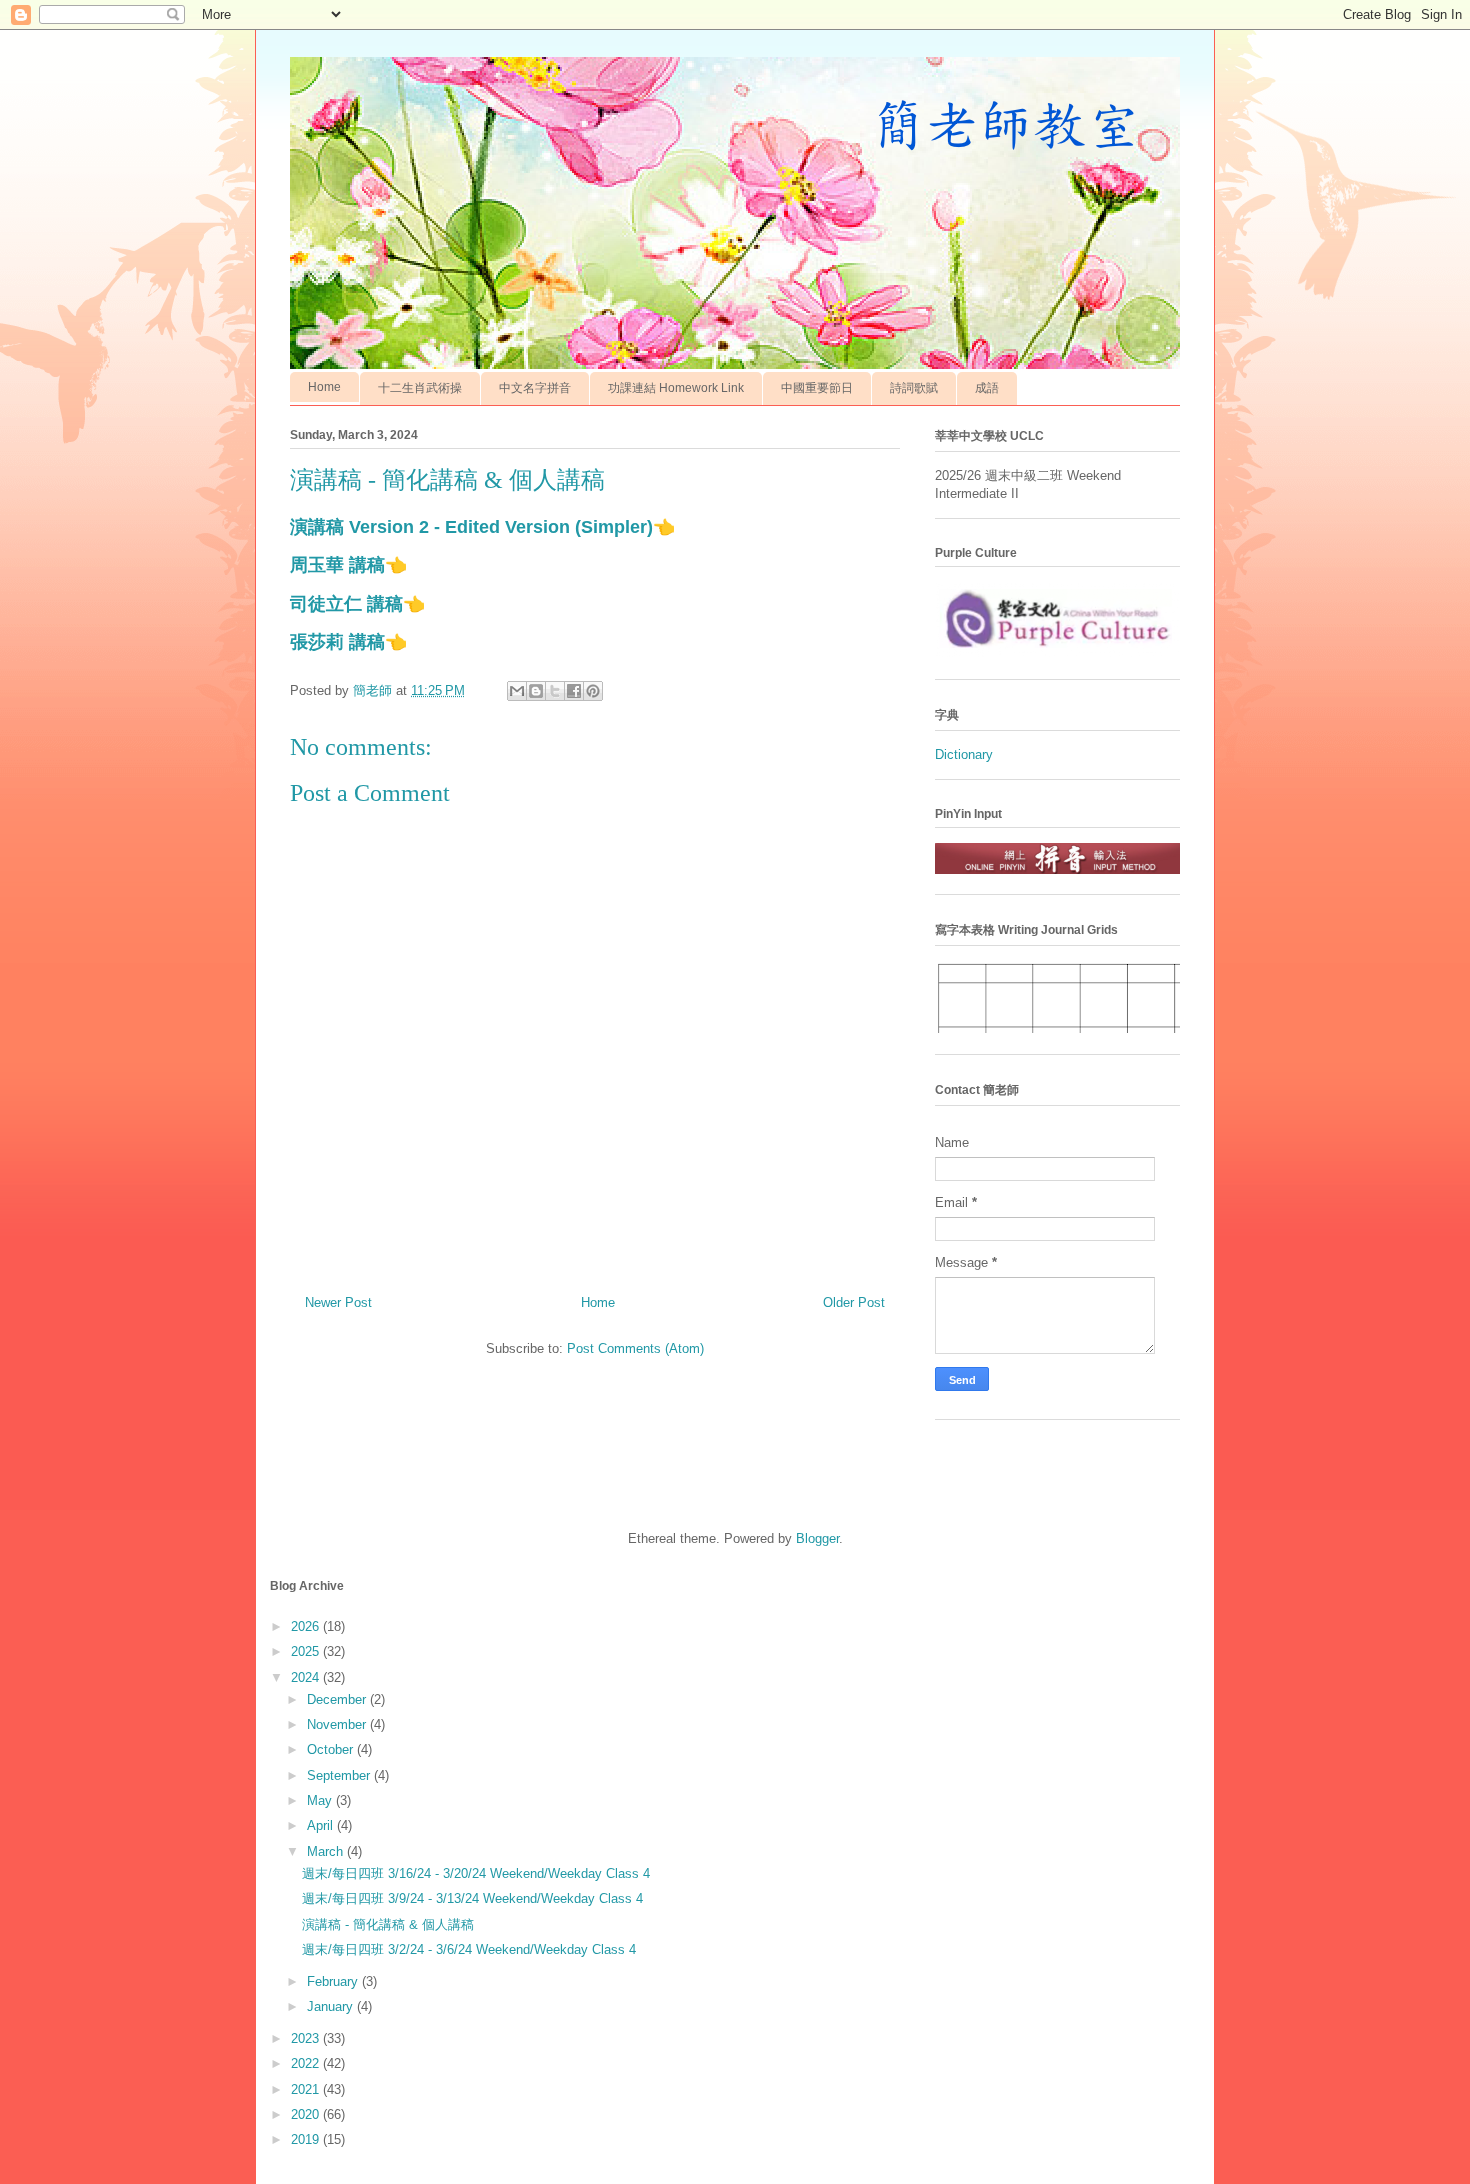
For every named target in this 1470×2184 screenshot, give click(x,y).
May (321, 1800)
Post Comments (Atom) (635, 1348)
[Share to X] (555, 691)
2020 (307, 2114)
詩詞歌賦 (914, 388)
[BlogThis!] (536, 691)
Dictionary (964, 754)
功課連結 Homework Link (676, 388)
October (332, 1749)
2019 (307, 2139)
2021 (307, 2089)
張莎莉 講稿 (337, 642)
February (334, 1981)
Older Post (854, 1302)
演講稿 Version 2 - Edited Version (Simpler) (471, 527)
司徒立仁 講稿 (346, 604)
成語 (987, 388)
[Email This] (517, 691)
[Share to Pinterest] (593, 691)
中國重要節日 (817, 388)
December (338, 1699)
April (322, 1825)
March (327, 1851)
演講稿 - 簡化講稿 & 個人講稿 (388, 1924)
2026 (307, 1626)
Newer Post (338, 1302)
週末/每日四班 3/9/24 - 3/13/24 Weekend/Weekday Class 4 (472, 1898)
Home (324, 387)
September (340, 1775)
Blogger (817, 1538)
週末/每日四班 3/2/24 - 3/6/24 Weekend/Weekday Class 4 (469, 1949)
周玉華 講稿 (337, 565)
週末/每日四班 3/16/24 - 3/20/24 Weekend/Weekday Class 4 (476, 1873)
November (338, 1724)
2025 (307, 1651)
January (332, 2006)
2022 (307, 2063)
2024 (307, 1677)
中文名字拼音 (535, 388)
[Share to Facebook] (574, 691)
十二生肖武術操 (420, 388)
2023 (307, 2038)
